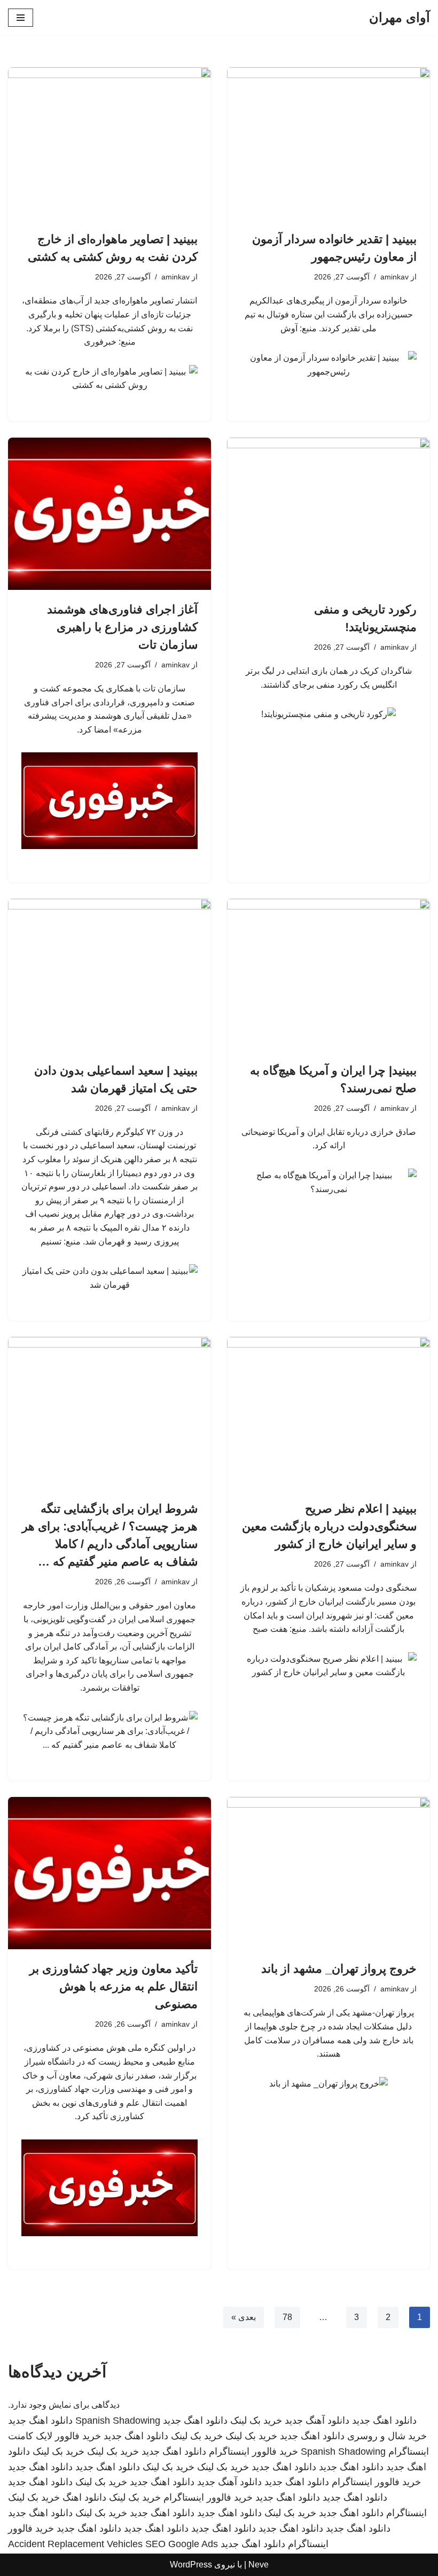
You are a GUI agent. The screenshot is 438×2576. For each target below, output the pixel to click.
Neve (259, 2565)
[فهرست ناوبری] (21, 18)
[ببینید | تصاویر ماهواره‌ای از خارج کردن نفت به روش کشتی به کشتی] (109, 143)
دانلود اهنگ (84, 2497)
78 (287, 2317)
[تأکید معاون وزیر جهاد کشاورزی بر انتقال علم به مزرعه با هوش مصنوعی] (109, 1873)
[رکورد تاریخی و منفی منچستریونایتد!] (328, 514)
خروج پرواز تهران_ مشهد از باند (339, 1969)
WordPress (191, 2565)
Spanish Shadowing (118, 2421)
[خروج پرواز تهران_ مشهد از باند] (328, 1873)
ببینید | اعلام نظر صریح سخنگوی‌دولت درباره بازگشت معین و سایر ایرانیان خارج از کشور (329, 1526)
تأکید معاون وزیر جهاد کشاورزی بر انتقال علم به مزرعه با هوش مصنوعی (114, 1986)
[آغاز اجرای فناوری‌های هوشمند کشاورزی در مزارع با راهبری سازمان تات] (109, 514)
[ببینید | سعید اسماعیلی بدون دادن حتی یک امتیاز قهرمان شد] (109, 975)
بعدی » (244, 2317)
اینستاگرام (406, 2513)
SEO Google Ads (182, 2544)
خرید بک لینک (256, 2421)
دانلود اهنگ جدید (384, 2421)
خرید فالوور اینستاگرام (253, 2452)
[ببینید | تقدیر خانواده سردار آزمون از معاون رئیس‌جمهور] (328, 143)
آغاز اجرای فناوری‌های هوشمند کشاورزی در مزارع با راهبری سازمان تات (122, 627)
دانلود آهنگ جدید (317, 2421)
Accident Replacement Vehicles (75, 2544)
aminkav (394, 277)
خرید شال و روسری (387, 2436)
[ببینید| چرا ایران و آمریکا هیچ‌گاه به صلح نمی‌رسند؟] (328, 975)
